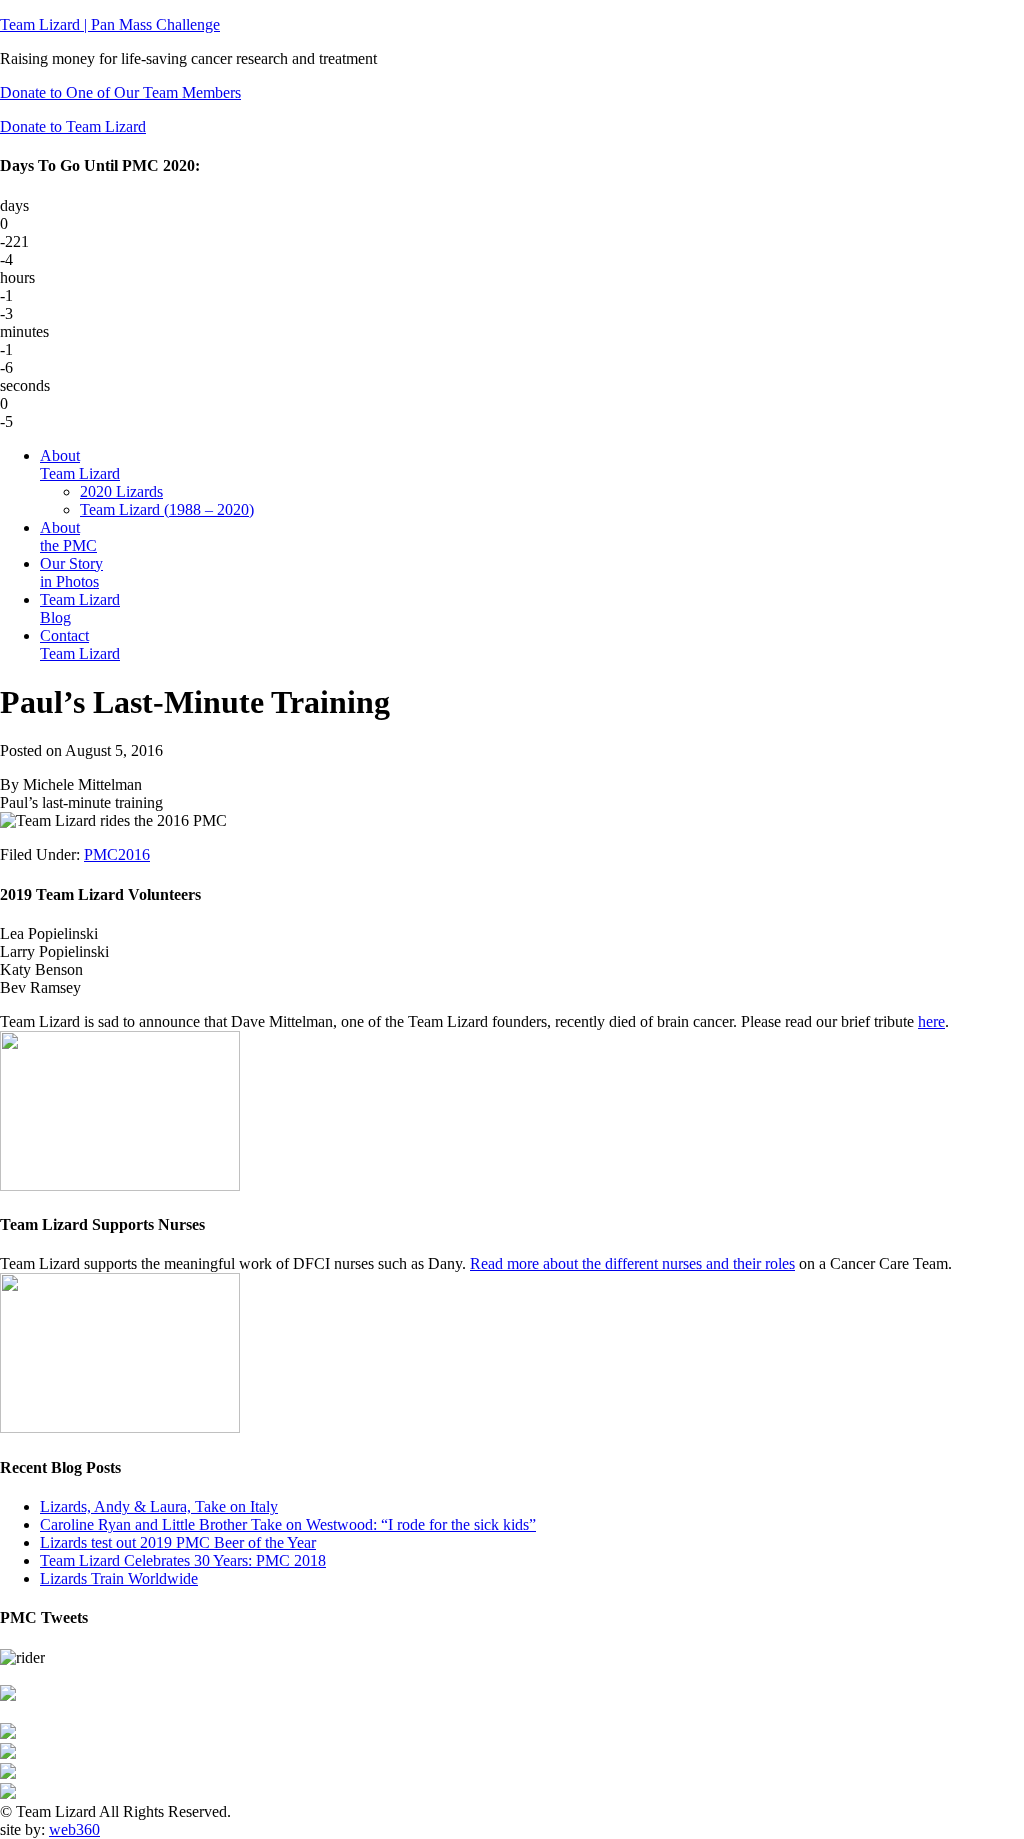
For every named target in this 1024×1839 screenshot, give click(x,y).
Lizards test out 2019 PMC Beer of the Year (178, 1542)
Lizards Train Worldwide (119, 1578)
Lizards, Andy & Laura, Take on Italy (159, 1506)
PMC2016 (117, 854)
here (931, 1021)
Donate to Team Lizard (73, 126)
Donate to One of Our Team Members (120, 92)
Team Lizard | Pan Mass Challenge (110, 24)
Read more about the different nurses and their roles (632, 1263)
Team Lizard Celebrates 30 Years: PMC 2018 (183, 1560)
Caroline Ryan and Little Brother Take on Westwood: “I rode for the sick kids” (288, 1524)
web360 (74, 1829)
